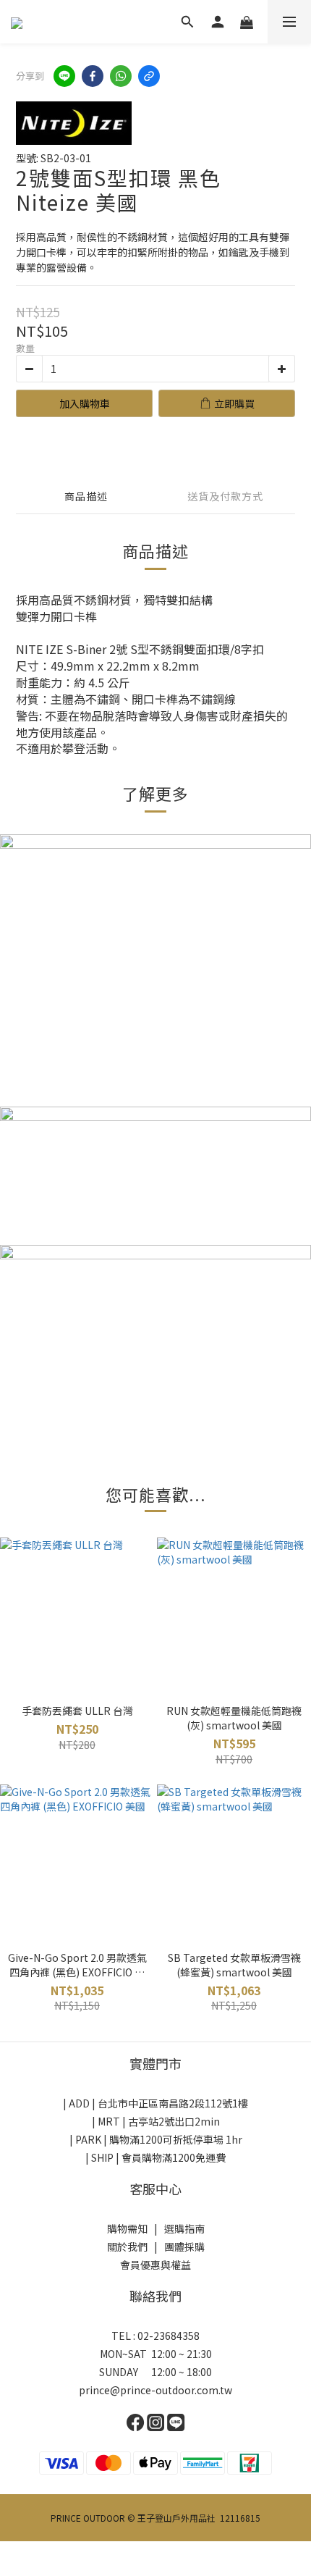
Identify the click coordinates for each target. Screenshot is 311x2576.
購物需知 (127, 2228)
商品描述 (86, 496)
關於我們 (127, 2246)
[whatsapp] (121, 76)
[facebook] (93, 76)
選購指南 (184, 2228)
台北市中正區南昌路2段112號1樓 (173, 2103)
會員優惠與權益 (155, 2265)
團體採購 (184, 2246)
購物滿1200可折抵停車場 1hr (176, 2139)
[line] (64, 76)
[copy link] (149, 76)
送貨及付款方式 (225, 496)
